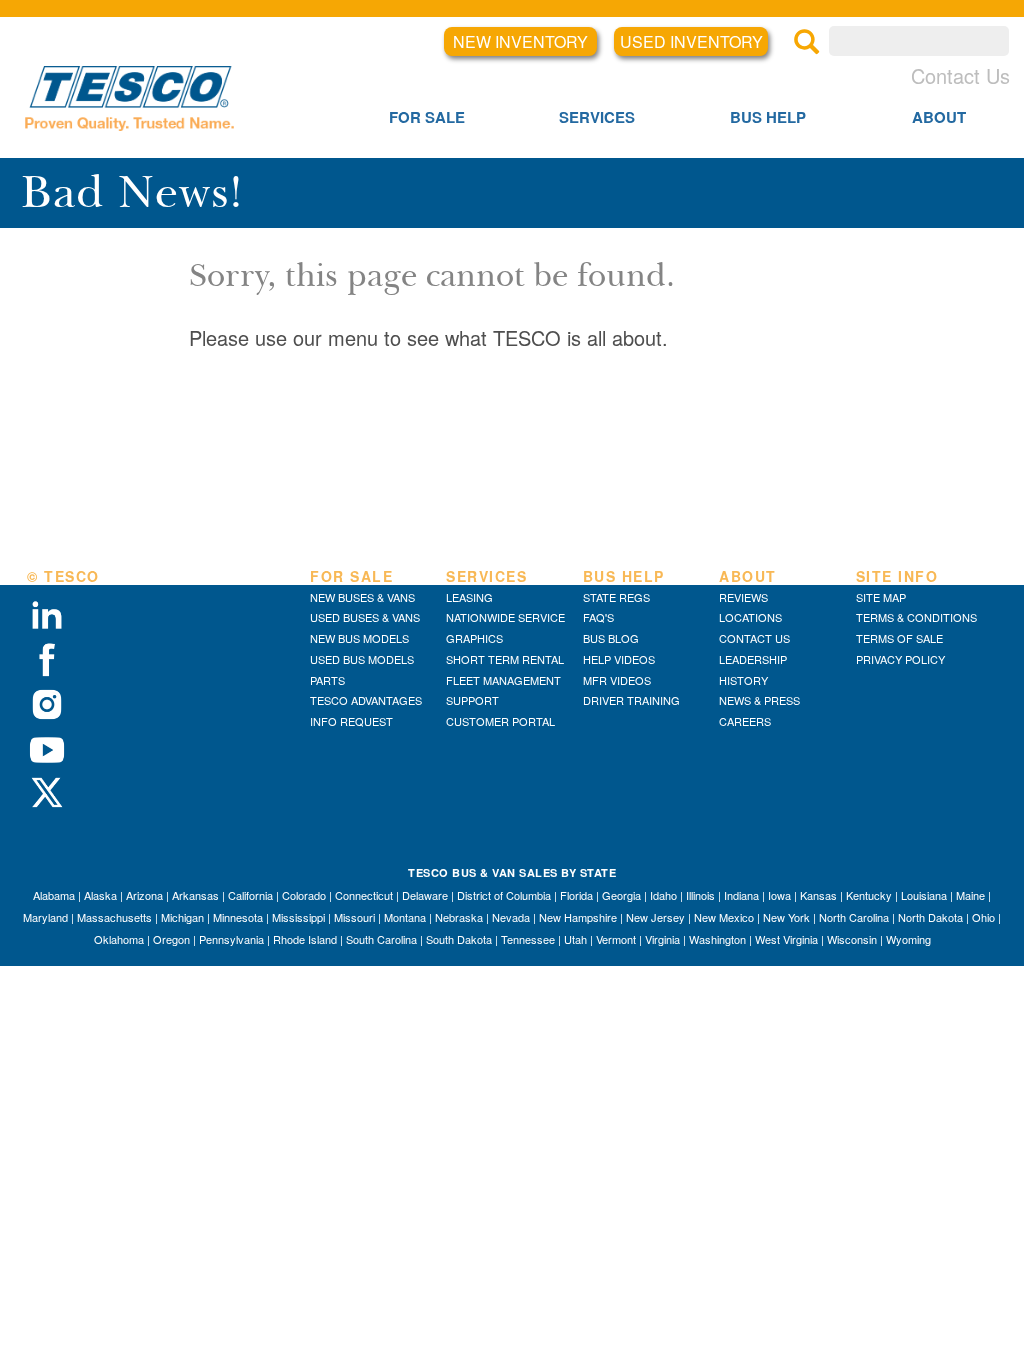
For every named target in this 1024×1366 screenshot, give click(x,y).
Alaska (100, 895)
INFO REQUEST (351, 721)
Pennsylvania (231, 939)
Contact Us (960, 75)
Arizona (144, 895)
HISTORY (743, 680)
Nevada (511, 917)
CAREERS (745, 721)
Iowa (779, 895)
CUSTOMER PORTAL (500, 721)
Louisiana (924, 895)
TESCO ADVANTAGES (366, 700)
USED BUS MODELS (362, 659)
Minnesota (238, 917)
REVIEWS (743, 597)
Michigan (182, 917)
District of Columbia (504, 895)
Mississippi (298, 917)
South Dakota (459, 939)
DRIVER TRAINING (631, 700)
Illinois (700, 895)
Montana (405, 917)
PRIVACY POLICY (900, 659)
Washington (717, 939)
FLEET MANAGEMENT (503, 680)
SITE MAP (881, 597)
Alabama (54, 895)
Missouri (354, 917)
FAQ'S (598, 617)
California (250, 895)
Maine (970, 895)
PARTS (327, 680)
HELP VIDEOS (619, 659)
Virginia (662, 939)
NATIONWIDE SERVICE (505, 617)
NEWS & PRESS (759, 700)
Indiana (741, 895)
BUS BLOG (611, 638)
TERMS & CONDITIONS (916, 617)
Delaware (425, 895)
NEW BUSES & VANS (362, 597)
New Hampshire (578, 917)
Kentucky (869, 895)
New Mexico (724, 917)
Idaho (663, 895)
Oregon (171, 939)
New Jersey (655, 917)
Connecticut (364, 895)
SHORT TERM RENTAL (505, 659)
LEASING (469, 597)
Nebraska (459, 917)
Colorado (304, 895)
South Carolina (381, 939)
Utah (575, 939)
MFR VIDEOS (617, 680)
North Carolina (854, 917)
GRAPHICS (474, 638)
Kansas (818, 895)
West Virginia (786, 939)
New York (786, 917)
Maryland (45, 917)
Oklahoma (119, 939)
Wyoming (908, 939)
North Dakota (930, 917)
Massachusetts (114, 917)
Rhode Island (305, 939)
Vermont (616, 939)
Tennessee (528, 939)
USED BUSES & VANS (365, 617)
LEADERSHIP (753, 659)
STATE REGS (616, 597)
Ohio (983, 917)
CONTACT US (754, 638)
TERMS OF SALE (899, 638)
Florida (576, 895)
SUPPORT (472, 700)
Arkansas (195, 895)
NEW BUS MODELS (359, 638)
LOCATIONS (750, 617)
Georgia (621, 895)
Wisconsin (852, 939)
